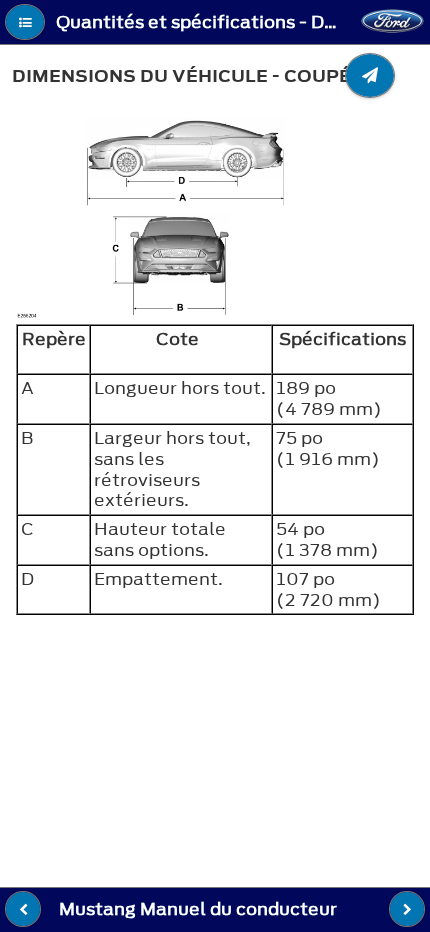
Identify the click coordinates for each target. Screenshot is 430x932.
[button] (25, 22)
